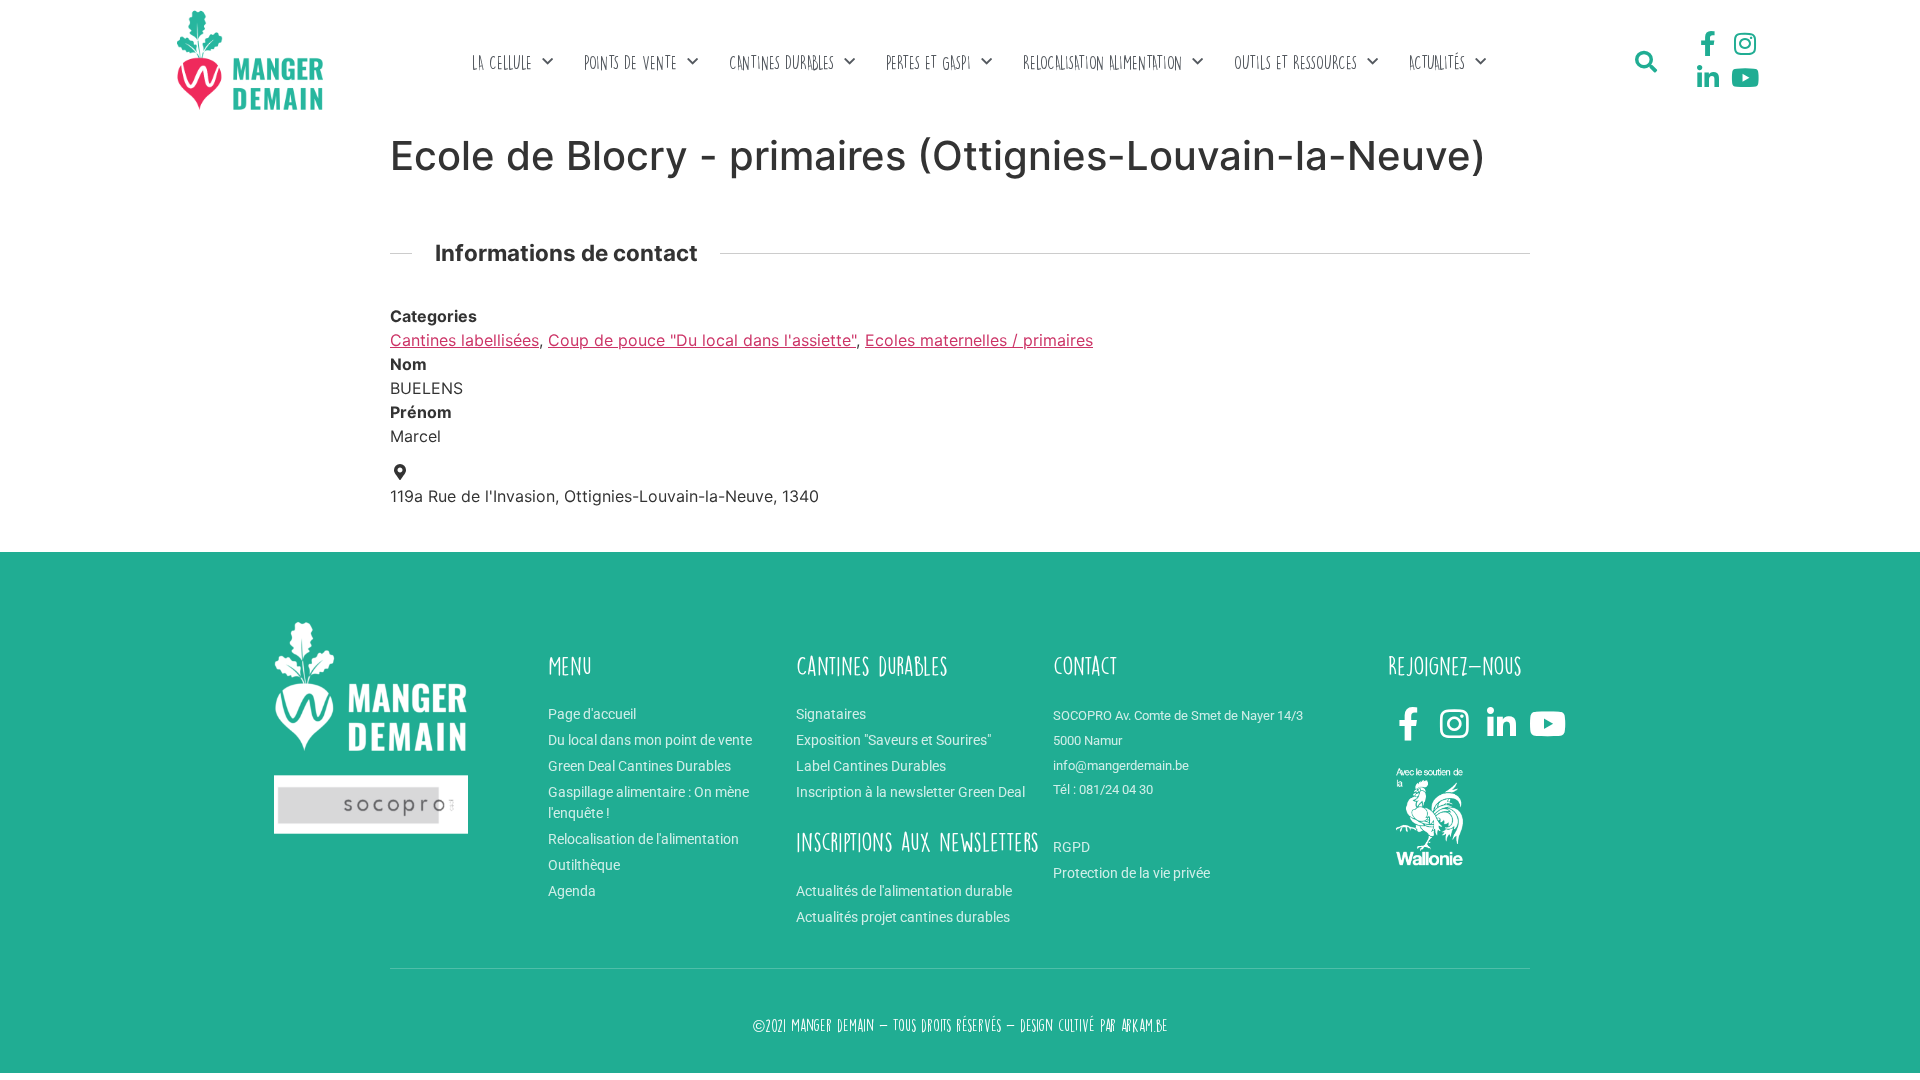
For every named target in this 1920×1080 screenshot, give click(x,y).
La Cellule (502, 62)
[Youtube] (1745, 77)
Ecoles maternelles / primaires (979, 340)
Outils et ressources (1295, 62)
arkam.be (1144, 1025)
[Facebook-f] (1708, 44)
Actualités (1437, 62)
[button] (1646, 62)
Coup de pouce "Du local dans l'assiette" (702, 340)
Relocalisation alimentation (1102, 62)
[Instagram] (1745, 44)
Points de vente (630, 62)
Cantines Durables (781, 62)
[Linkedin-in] (1708, 77)
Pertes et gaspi (928, 62)
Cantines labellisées (464, 340)
